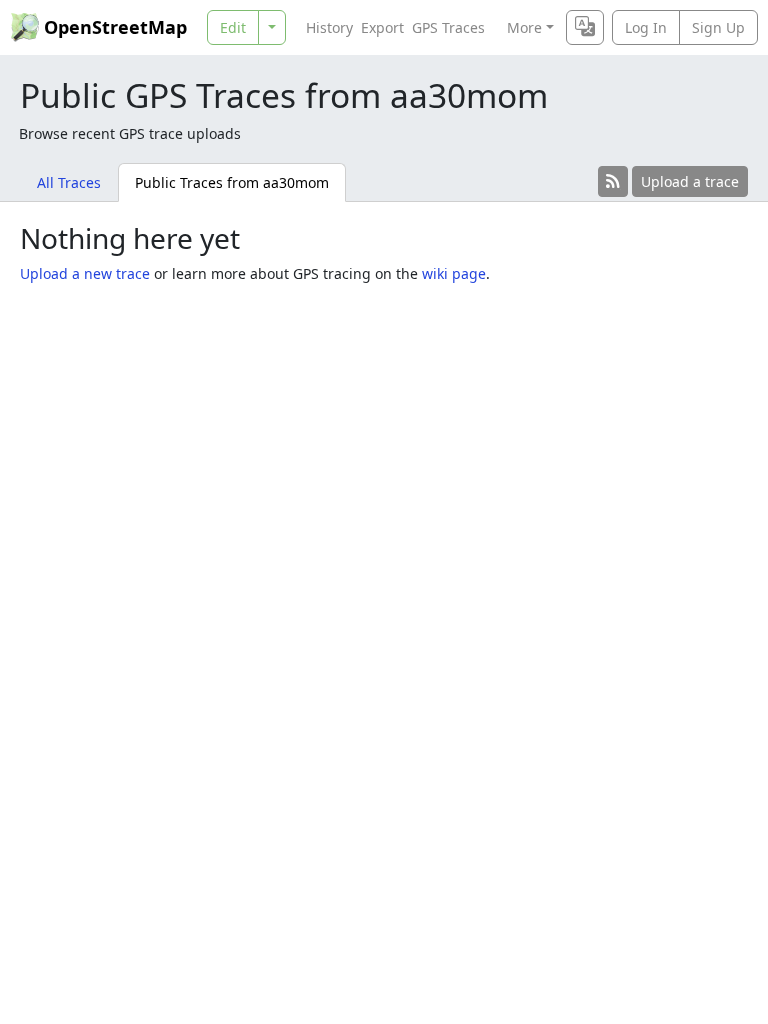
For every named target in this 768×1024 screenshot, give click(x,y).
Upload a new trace (85, 273)
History (329, 27)
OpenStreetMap (115, 27)
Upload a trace (690, 181)
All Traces (69, 182)
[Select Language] (585, 27)
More (524, 27)
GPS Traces (448, 27)
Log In (646, 27)
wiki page (454, 273)
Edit (233, 27)
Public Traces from (232, 182)
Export (382, 27)
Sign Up (718, 27)
